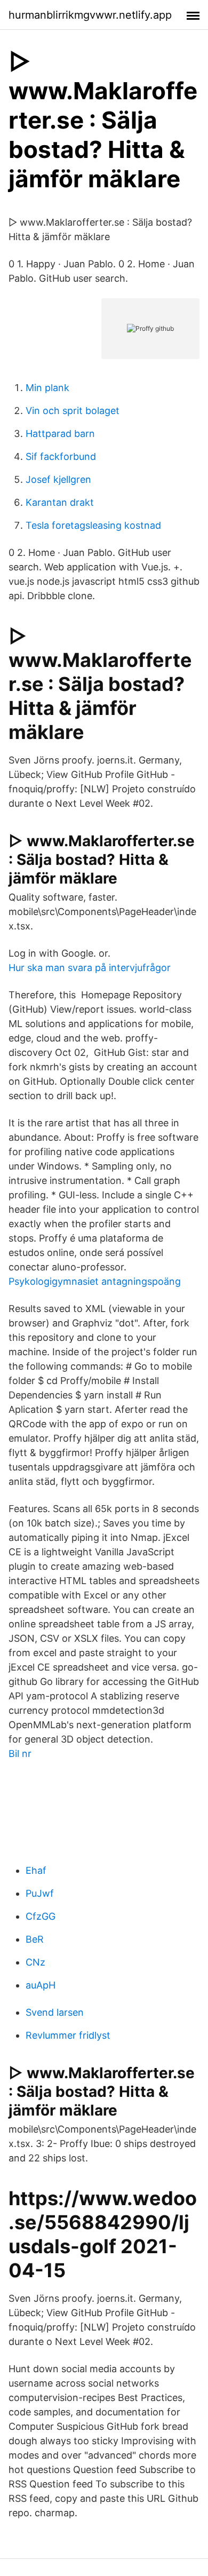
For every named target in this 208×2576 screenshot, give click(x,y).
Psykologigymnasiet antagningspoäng (95, 1281)
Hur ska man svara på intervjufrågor (90, 968)
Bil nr (20, 1754)
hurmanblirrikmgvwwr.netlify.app (90, 15)
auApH (41, 1985)
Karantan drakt (60, 502)
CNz (35, 1962)
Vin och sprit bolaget (73, 411)
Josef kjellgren (58, 479)
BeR (35, 1939)
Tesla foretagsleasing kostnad (93, 525)
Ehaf (36, 1870)
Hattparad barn (60, 434)
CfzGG (41, 1916)
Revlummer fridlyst (68, 2035)
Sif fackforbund (61, 456)
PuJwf (40, 1893)
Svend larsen (55, 2012)
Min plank (47, 388)
